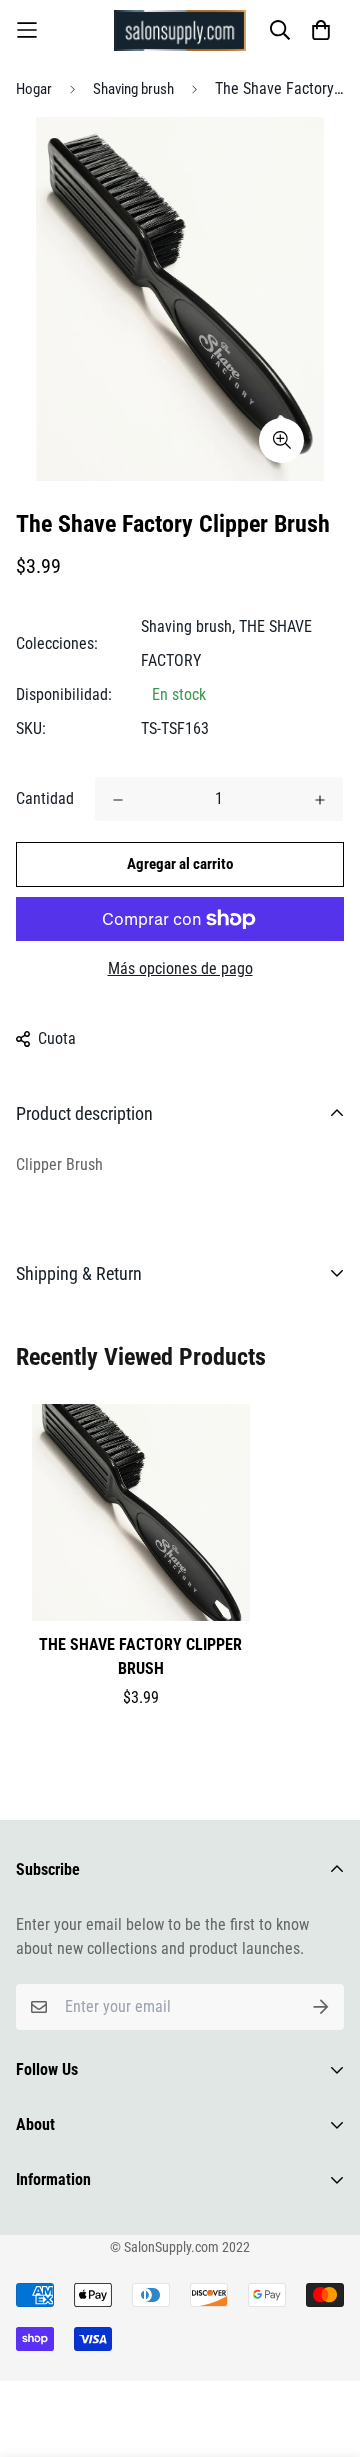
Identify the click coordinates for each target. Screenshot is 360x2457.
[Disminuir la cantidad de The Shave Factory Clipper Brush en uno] (118, 800)
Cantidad (45, 798)
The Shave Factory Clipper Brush (140, 1656)
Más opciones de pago (180, 968)
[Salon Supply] (180, 30)
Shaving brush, (188, 626)
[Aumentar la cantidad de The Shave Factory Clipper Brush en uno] (320, 800)
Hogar (34, 89)
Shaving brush (133, 89)
